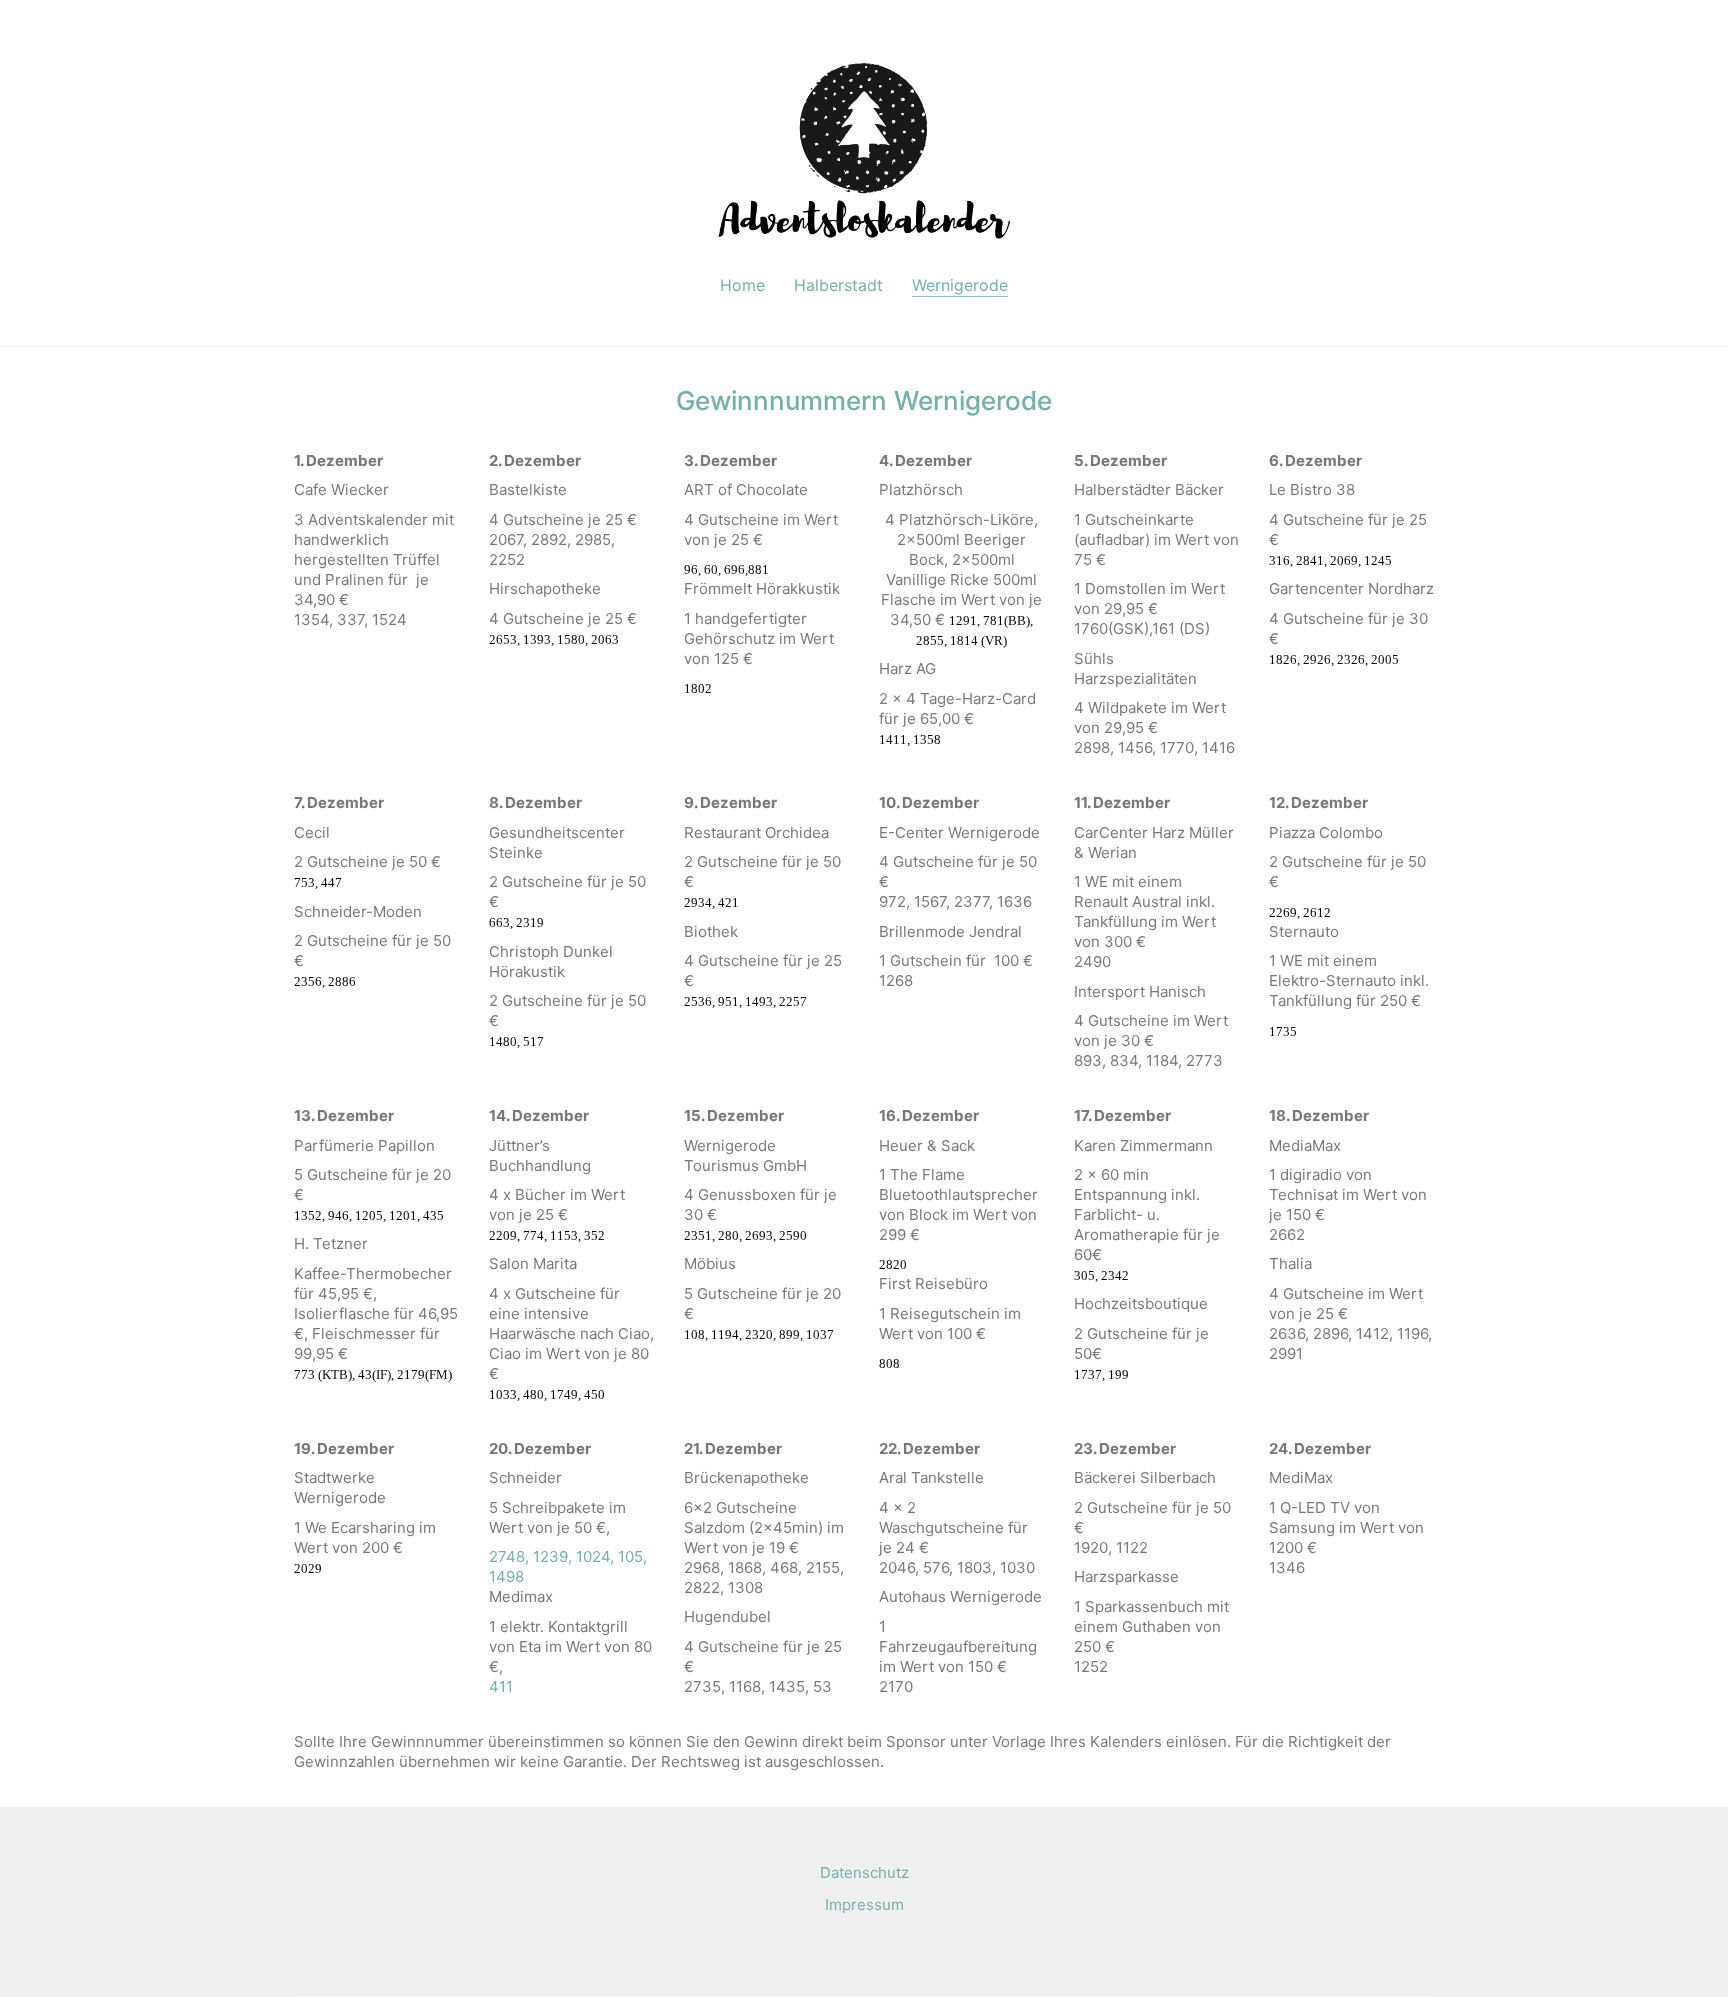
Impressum (864, 1904)
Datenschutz (864, 1872)
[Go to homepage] (864, 147)
